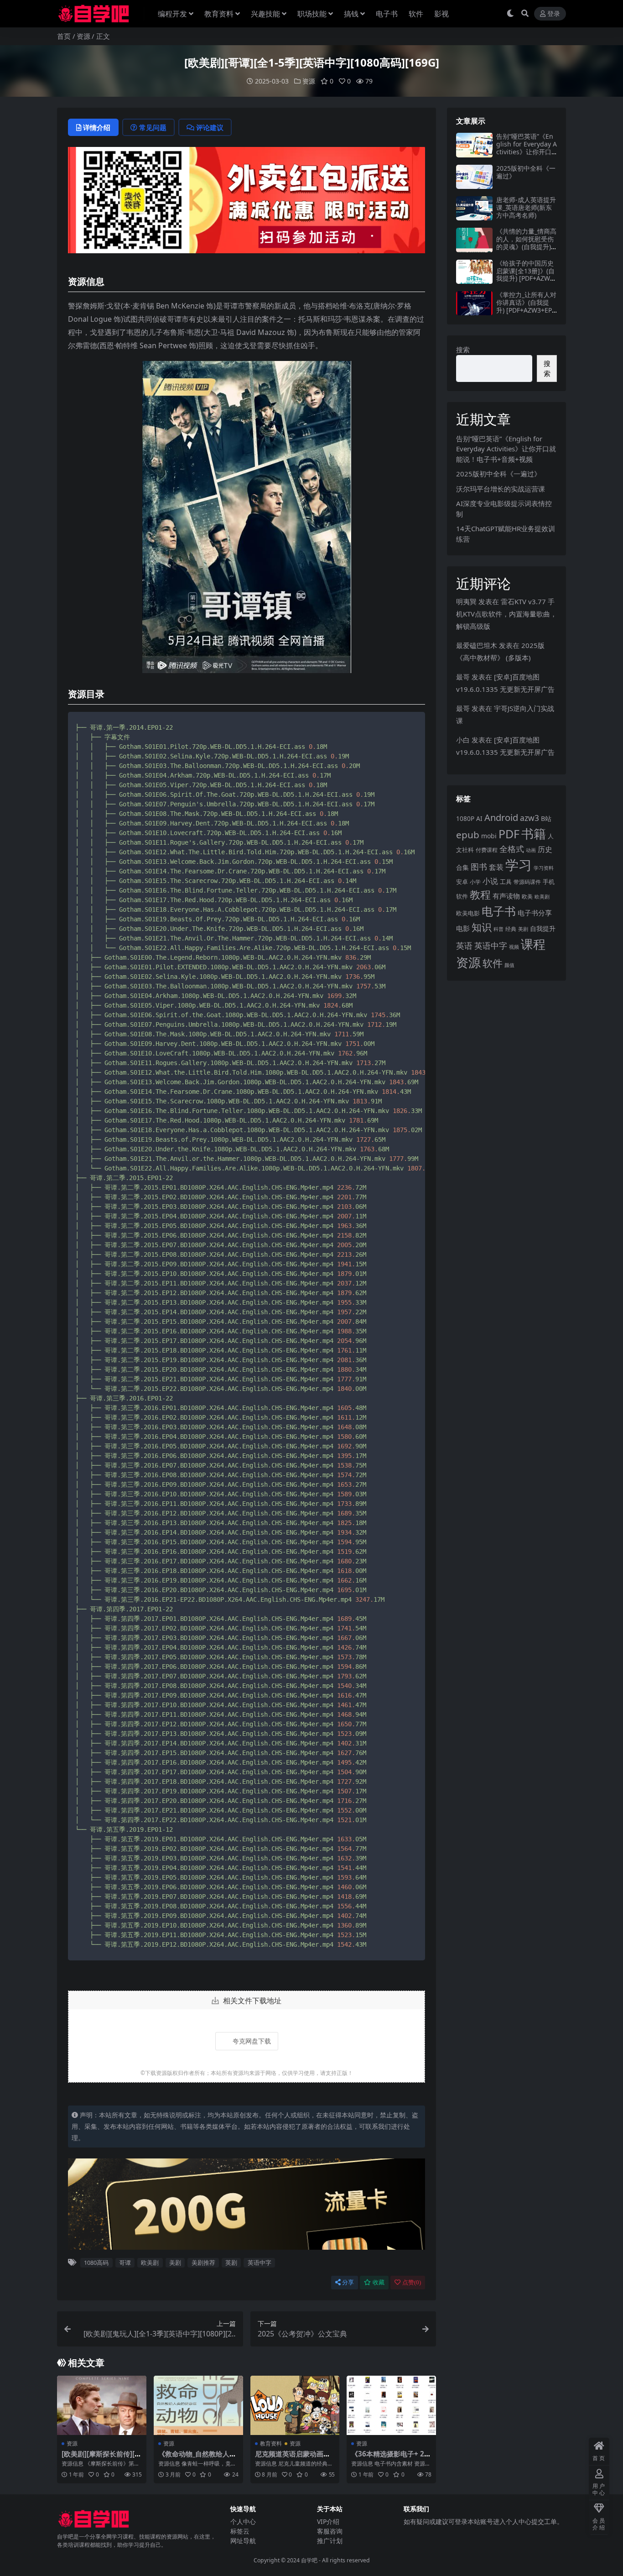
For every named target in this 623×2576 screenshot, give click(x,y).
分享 (348, 2282)
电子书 (387, 14)
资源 (83, 36)
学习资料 (544, 868)
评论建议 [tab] (210, 127)
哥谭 (125, 2262)
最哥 (463, 677)
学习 (519, 865)
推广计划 (330, 2541)
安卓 (462, 882)
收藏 (379, 2282)
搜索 (463, 350)
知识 (482, 927)
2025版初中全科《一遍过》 (526, 172)
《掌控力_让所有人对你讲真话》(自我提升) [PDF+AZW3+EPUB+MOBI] (526, 306)
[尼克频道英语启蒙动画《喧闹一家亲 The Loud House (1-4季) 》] (295, 2405)
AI (479, 818)
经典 (511, 929)
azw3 (530, 818)
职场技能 (312, 14)
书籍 (534, 833)
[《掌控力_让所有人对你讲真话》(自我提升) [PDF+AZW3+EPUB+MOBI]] (474, 303)
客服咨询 (330, 2531)
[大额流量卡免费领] (247, 2207)
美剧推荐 (203, 2262)
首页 (64, 36)
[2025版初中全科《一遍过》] (474, 177)
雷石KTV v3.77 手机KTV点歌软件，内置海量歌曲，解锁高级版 (506, 614)
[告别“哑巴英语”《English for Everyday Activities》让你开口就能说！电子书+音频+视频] (474, 145)
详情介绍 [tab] (97, 127)
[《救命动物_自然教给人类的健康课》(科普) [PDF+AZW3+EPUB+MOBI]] (198, 2405)
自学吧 (309, 2560)
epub (468, 835)
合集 (462, 867)
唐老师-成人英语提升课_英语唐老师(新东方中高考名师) (526, 207)
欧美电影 (468, 913)
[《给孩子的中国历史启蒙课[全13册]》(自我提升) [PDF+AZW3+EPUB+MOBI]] (474, 272)
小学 (475, 882)
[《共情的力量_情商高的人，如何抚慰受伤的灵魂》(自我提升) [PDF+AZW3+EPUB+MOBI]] (474, 240)
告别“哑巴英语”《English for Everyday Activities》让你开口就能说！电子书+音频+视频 (527, 152)
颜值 (509, 965)
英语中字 (260, 2262)
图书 (479, 867)
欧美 (527, 896)
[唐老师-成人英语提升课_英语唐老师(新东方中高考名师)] (474, 208)
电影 (463, 928)
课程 (533, 944)
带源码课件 (527, 882)
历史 (545, 849)
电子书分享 (535, 913)
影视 (441, 14)
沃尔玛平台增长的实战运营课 (501, 489)
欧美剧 (150, 2262)
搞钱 (351, 14)
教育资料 (219, 14)
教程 (480, 894)
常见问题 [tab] (153, 127)
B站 (546, 818)
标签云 (240, 2531)
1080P (465, 818)
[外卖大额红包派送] (247, 203)
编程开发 (172, 14)
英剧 (231, 2262)
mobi (489, 836)
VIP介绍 (328, 2521)
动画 (531, 850)
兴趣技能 (265, 14)
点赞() (412, 2282)
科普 (498, 929)
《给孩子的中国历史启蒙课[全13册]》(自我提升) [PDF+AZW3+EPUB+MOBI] (525, 274)
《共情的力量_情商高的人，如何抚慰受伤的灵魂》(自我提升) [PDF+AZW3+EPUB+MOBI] (526, 246)
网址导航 (243, 2541)
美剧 (175, 2262)
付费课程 (487, 850)
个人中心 (243, 2521)
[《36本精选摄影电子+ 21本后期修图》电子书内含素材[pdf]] (391, 2405)
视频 (514, 947)
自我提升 (543, 928)
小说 (490, 881)
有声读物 (506, 896)
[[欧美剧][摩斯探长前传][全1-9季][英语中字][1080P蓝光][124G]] (102, 2405)
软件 (416, 14)
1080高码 (96, 2262)
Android (501, 818)
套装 (496, 867)
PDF (509, 834)
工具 (506, 882)
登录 (554, 14)
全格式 (512, 849)
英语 (464, 946)
